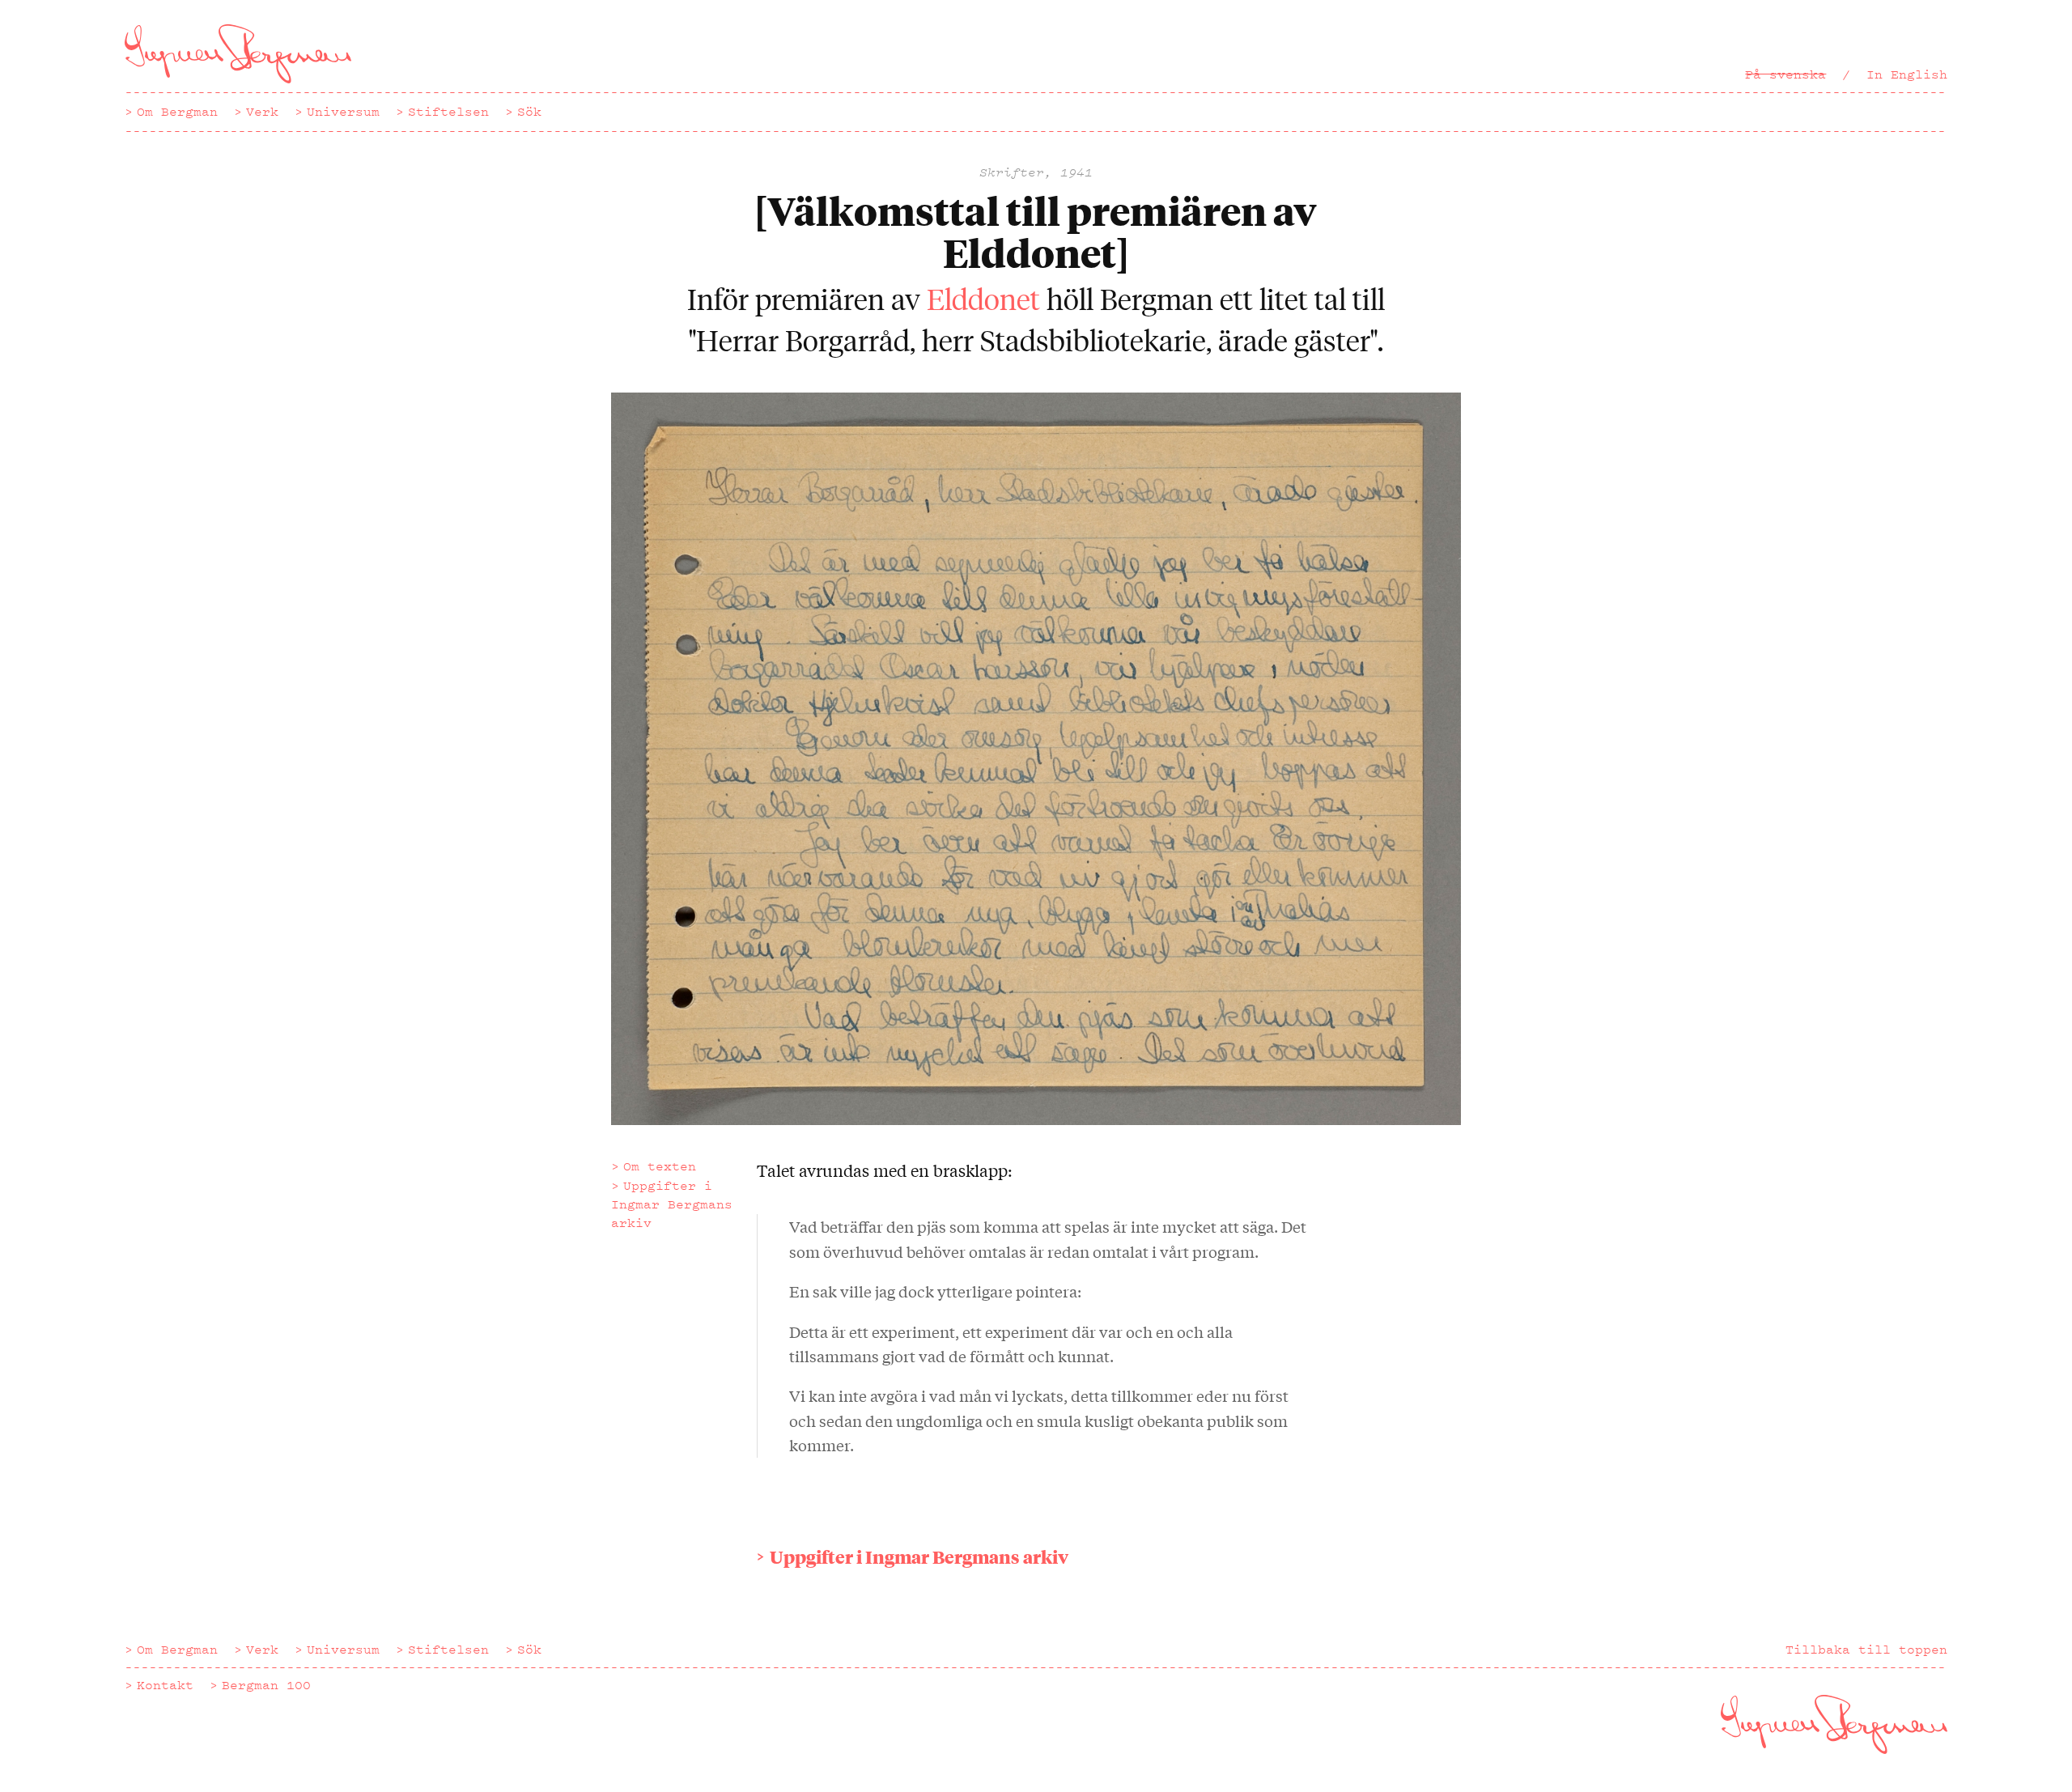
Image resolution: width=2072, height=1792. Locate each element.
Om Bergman (177, 112)
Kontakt (165, 1685)
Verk (262, 112)
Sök (529, 112)
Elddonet (983, 298)
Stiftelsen (448, 112)
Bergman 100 (266, 1685)
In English (1907, 74)
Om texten (660, 1166)
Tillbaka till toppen (1866, 1650)
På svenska (1785, 74)
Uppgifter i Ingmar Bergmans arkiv (672, 1204)
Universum (343, 112)
